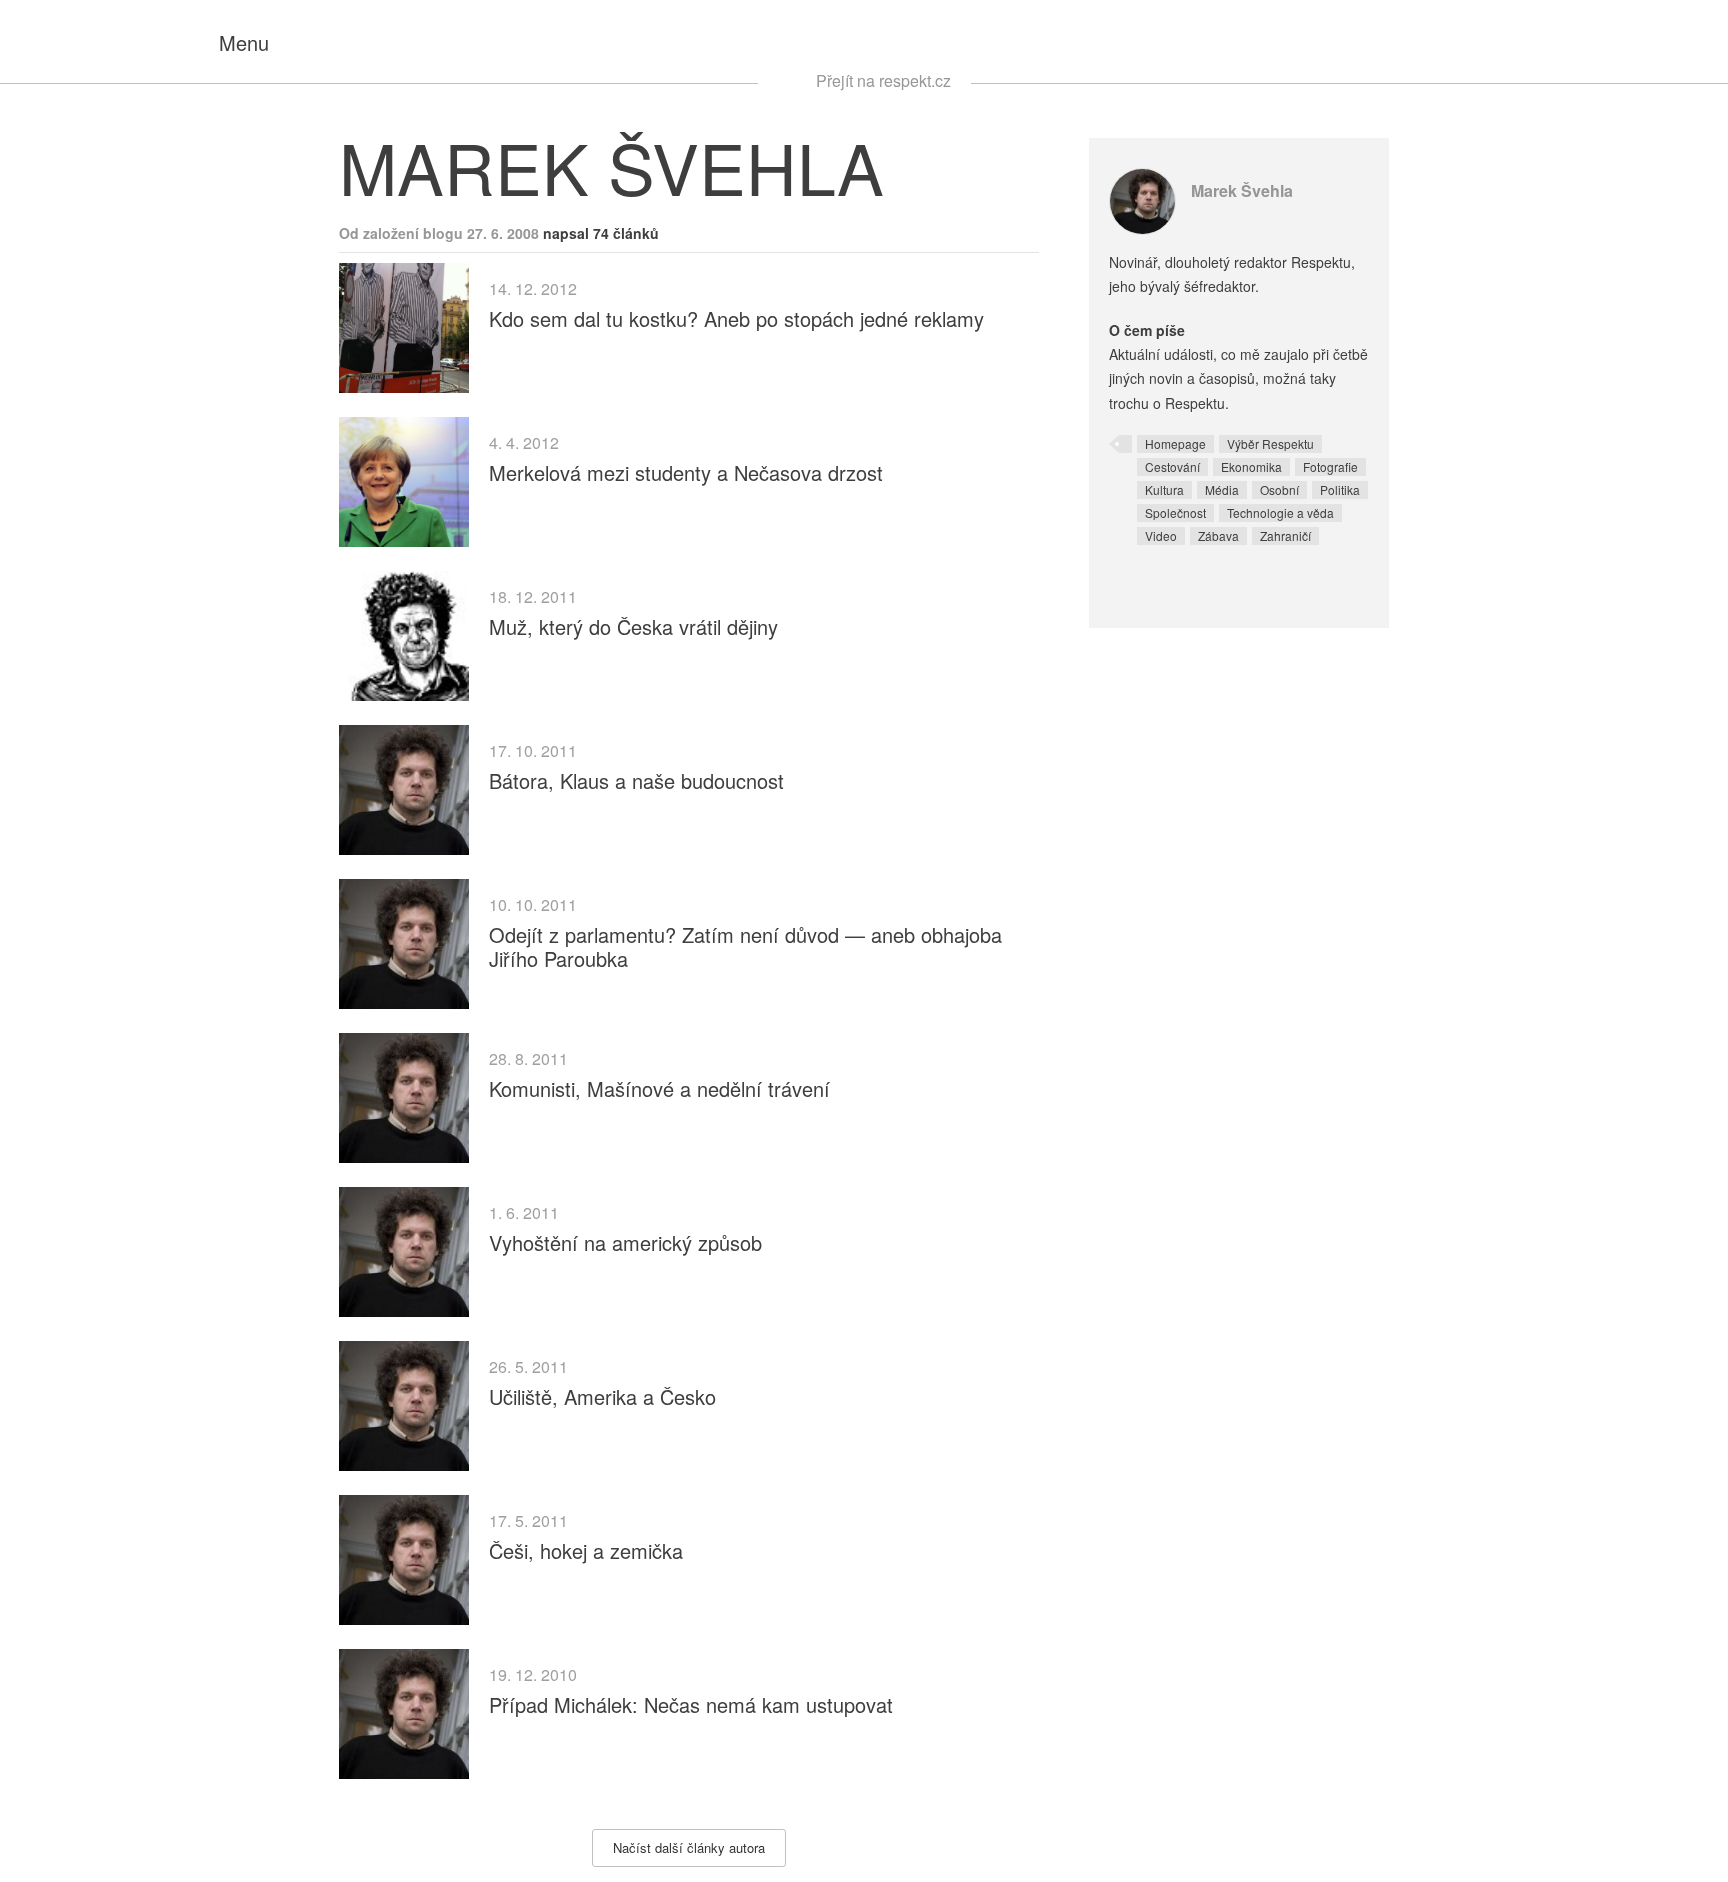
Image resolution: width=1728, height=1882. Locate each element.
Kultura (1164, 489)
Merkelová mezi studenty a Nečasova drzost (686, 472)
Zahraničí (1285, 535)
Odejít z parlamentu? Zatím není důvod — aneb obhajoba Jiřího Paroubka (745, 946)
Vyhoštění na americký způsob (625, 1242)
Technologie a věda (1280, 512)
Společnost (1175, 512)
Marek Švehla (1242, 190)
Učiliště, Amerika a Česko (602, 1396)
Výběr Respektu (1270, 443)
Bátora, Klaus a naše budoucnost (636, 780)
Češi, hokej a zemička (586, 1550)
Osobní (1279, 489)
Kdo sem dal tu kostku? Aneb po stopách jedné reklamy (736, 318)
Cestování (1172, 466)
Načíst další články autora (689, 1847)
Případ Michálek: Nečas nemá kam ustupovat (691, 1704)
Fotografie (1330, 466)
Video (1161, 535)
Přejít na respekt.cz (883, 80)
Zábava (1218, 535)
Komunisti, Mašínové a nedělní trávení (659, 1088)
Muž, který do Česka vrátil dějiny (633, 626)
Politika (1340, 489)
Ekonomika (1251, 466)
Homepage (1175, 443)
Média (1222, 489)
